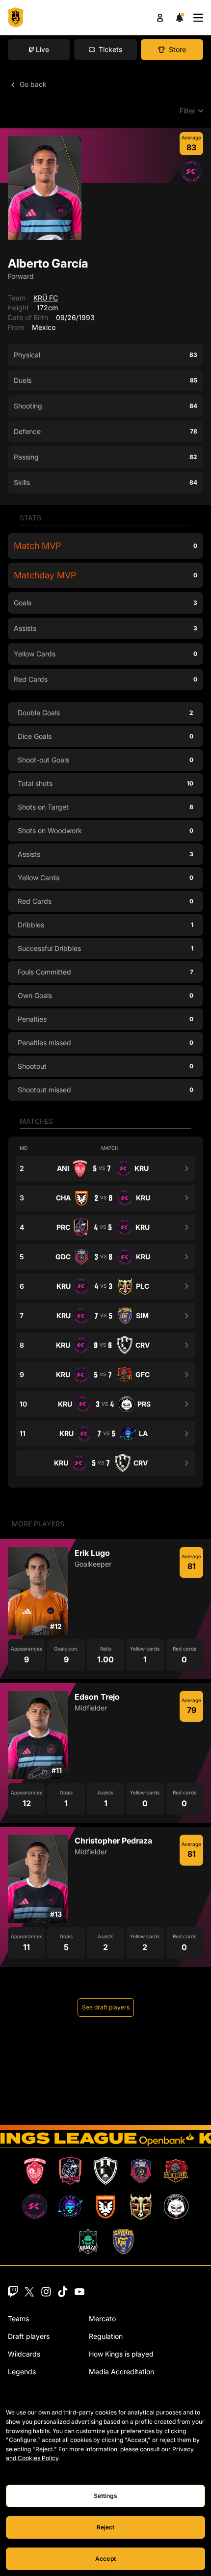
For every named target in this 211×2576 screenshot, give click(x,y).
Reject (106, 2527)
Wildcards (24, 2354)
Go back (32, 84)
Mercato (102, 2318)
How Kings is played (121, 2354)
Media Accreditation (121, 2372)
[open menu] (198, 18)
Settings (106, 2496)
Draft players (29, 2336)
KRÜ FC (46, 298)
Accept (105, 2559)
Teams (18, 2318)
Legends (22, 2372)
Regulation (106, 2336)
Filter (187, 111)
